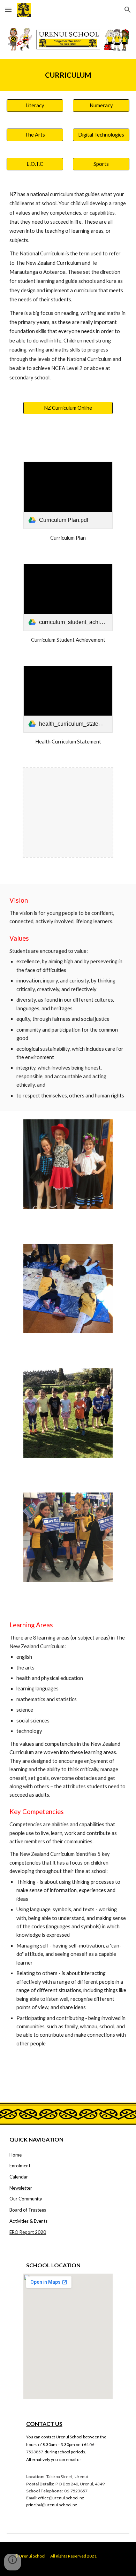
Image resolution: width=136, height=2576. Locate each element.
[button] (8, 10)
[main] (68, 75)
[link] (68, 495)
